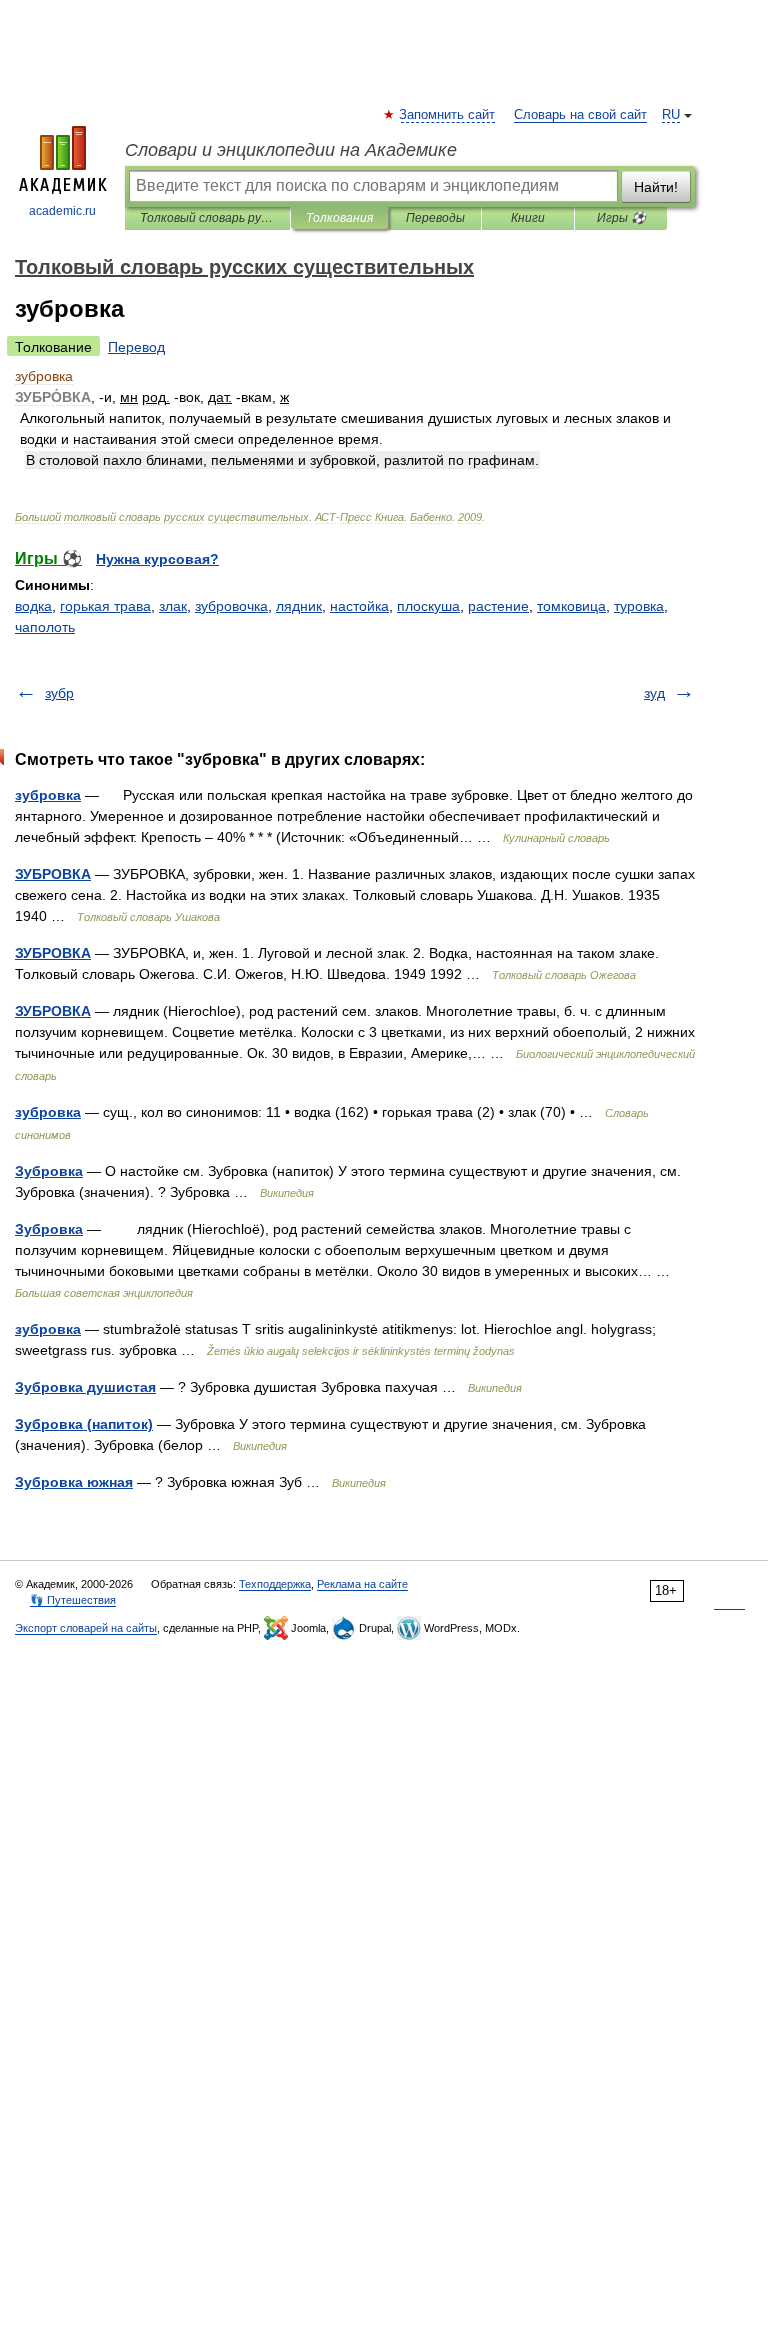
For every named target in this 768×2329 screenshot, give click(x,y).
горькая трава (105, 606)
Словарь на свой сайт (580, 115)
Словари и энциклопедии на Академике (291, 150)
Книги (528, 218)
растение (498, 606)
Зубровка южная (74, 1482)
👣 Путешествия (73, 1600)
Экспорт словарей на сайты (86, 1628)
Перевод (136, 347)
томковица (571, 606)
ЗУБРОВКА (53, 874)
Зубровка (49, 1171)
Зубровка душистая (85, 1387)
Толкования (339, 218)
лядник (299, 606)
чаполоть (45, 627)
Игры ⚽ (621, 218)
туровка (639, 606)
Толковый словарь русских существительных (207, 218)
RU (671, 115)
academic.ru (62, 211)
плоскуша (428, 606)
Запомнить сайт (448, 115)
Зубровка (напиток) (84, 1424)
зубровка (48, 795)
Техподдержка (275, 1584)
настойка (359, 606)
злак (173, 606)
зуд (654, 693)
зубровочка (231, 606)
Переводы (435, 218)
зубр (59, 693)
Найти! (656, 187)
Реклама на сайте (362, 1584)
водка (33, 606)
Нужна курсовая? (157, 559)
